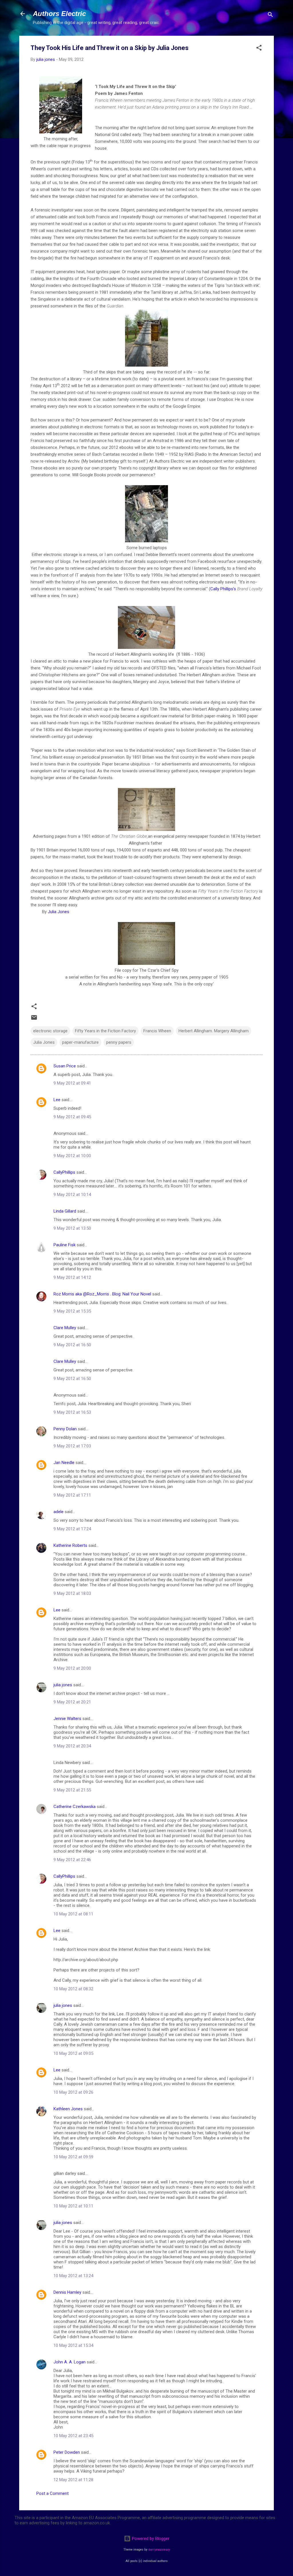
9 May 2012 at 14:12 (72, 1277)
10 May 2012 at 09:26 (73, 2092)
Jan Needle (64, 1463)
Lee (57, 1100)
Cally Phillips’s (223, 589)
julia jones (63, 1685)
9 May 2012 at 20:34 (72, 1746)
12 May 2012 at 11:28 (73, 2480)
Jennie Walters (67, 1719)
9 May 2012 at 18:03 (72, 1593)
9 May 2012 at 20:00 (72, 1668)
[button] (259, 49)
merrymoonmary (159, 2550)
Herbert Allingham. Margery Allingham (214, 1031)
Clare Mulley (65, 1328)
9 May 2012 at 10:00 (72, 1156)
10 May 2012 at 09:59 (73, 2157)
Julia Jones (59, 912)
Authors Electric (59, 14)
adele (59, 1512)
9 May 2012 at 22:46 (72, 1860)
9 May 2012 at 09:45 (72, 1117)
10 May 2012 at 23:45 (73, 2436)
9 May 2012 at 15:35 (72, 1311)
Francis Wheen (157, 1031)
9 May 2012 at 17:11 (72, 1495)
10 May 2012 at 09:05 (73, 2053)
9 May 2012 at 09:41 (72, 1083)
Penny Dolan (65, 1429)
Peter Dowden (67, 2452)
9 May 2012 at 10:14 (72, 1195)
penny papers (119, 1042)
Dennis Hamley (67, 2292)
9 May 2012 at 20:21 (72, 1702)
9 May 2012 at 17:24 (72, 1529)
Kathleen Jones (68, 2109)
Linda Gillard (65, 1211)
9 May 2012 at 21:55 (72, 1790)
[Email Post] (34, 1019)
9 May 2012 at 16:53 (72, 1412)
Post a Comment (53, 2493)
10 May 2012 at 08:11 (73, 1914)
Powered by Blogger (150, 2539)
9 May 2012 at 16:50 (72, 1345)
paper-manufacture (80, 1042)
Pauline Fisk (65, 1245)
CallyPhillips (64, 1172)
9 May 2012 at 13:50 (72, 1228)
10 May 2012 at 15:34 (73, 2345)
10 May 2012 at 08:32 (73, 1989)
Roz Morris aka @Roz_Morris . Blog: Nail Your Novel (102, 1294)
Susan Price (65, 1066)
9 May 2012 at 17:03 (72, 1446)
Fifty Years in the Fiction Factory (105, 1031)
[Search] (270, 16)
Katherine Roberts (70, 1545)
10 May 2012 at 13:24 (73, 2276)
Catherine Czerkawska (75, 1807)
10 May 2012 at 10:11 (73, 2206)
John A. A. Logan (70, 2362)
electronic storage (50, 1031)
